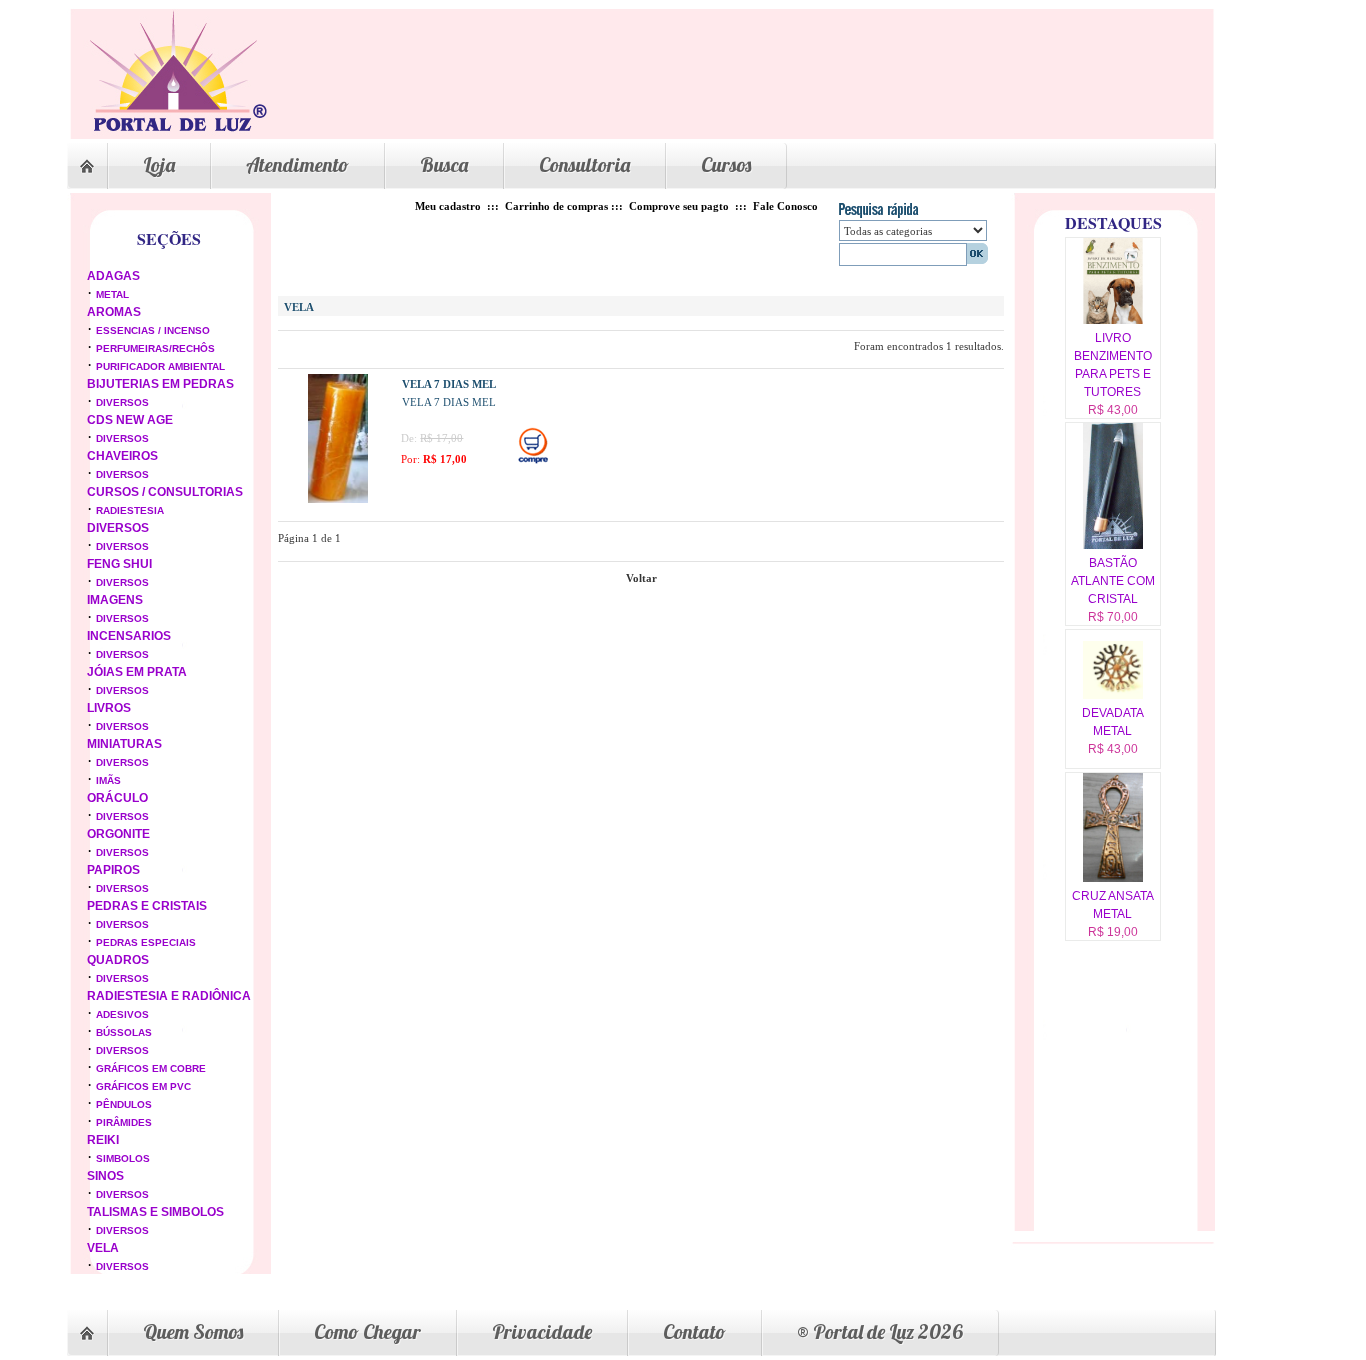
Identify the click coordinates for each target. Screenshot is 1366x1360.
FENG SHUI (119, 564)
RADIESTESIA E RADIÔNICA (169, 996)
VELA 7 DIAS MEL (449, 384)
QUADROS (118, 960)
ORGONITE (118, 834)
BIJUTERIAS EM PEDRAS (160, 384)
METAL (112, 294)
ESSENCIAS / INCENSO (153, 330)
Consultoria (584, 164)
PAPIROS (113, 870)
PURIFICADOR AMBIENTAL (160, 366)
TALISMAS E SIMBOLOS (155, 1212)
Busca (444, 164)
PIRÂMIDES (124, 1122)
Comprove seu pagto (679, 206)
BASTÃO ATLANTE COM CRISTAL (1113, 581)
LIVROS (109, 708)
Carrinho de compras (556, 206)
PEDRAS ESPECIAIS (146, 942)
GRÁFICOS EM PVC (143, 1086)
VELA (103, 1248)
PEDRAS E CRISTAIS (147, 906)
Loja (159, 164)
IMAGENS (115, 600)
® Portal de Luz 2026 (880, 1331)
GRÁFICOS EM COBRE (151, 1068)
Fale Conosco (785, 206)
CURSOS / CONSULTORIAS (165, 492)
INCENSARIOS (129, 636)
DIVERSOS (122, 402)
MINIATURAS (124, 744)
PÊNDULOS (124, 1104)
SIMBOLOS (123, 1158)
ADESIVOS (122, 1014)
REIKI (103, 1140)
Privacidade (542, 1331)
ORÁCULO (117, 798)
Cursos (726, 164)
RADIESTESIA (130, 510)
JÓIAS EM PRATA (137, 672)
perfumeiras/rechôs (155, 348)
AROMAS (114, 312)
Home (87, 166)
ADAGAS (113, 276)
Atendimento (297, 164)
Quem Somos (193, 1331)
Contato (694, 1331)
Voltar (641, 578)
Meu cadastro (448, 206)
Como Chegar (367, 1331)
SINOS (105, 1176)
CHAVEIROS (122, 456)
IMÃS (108, 780)
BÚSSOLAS (124, 1032)
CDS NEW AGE (130, 420)
